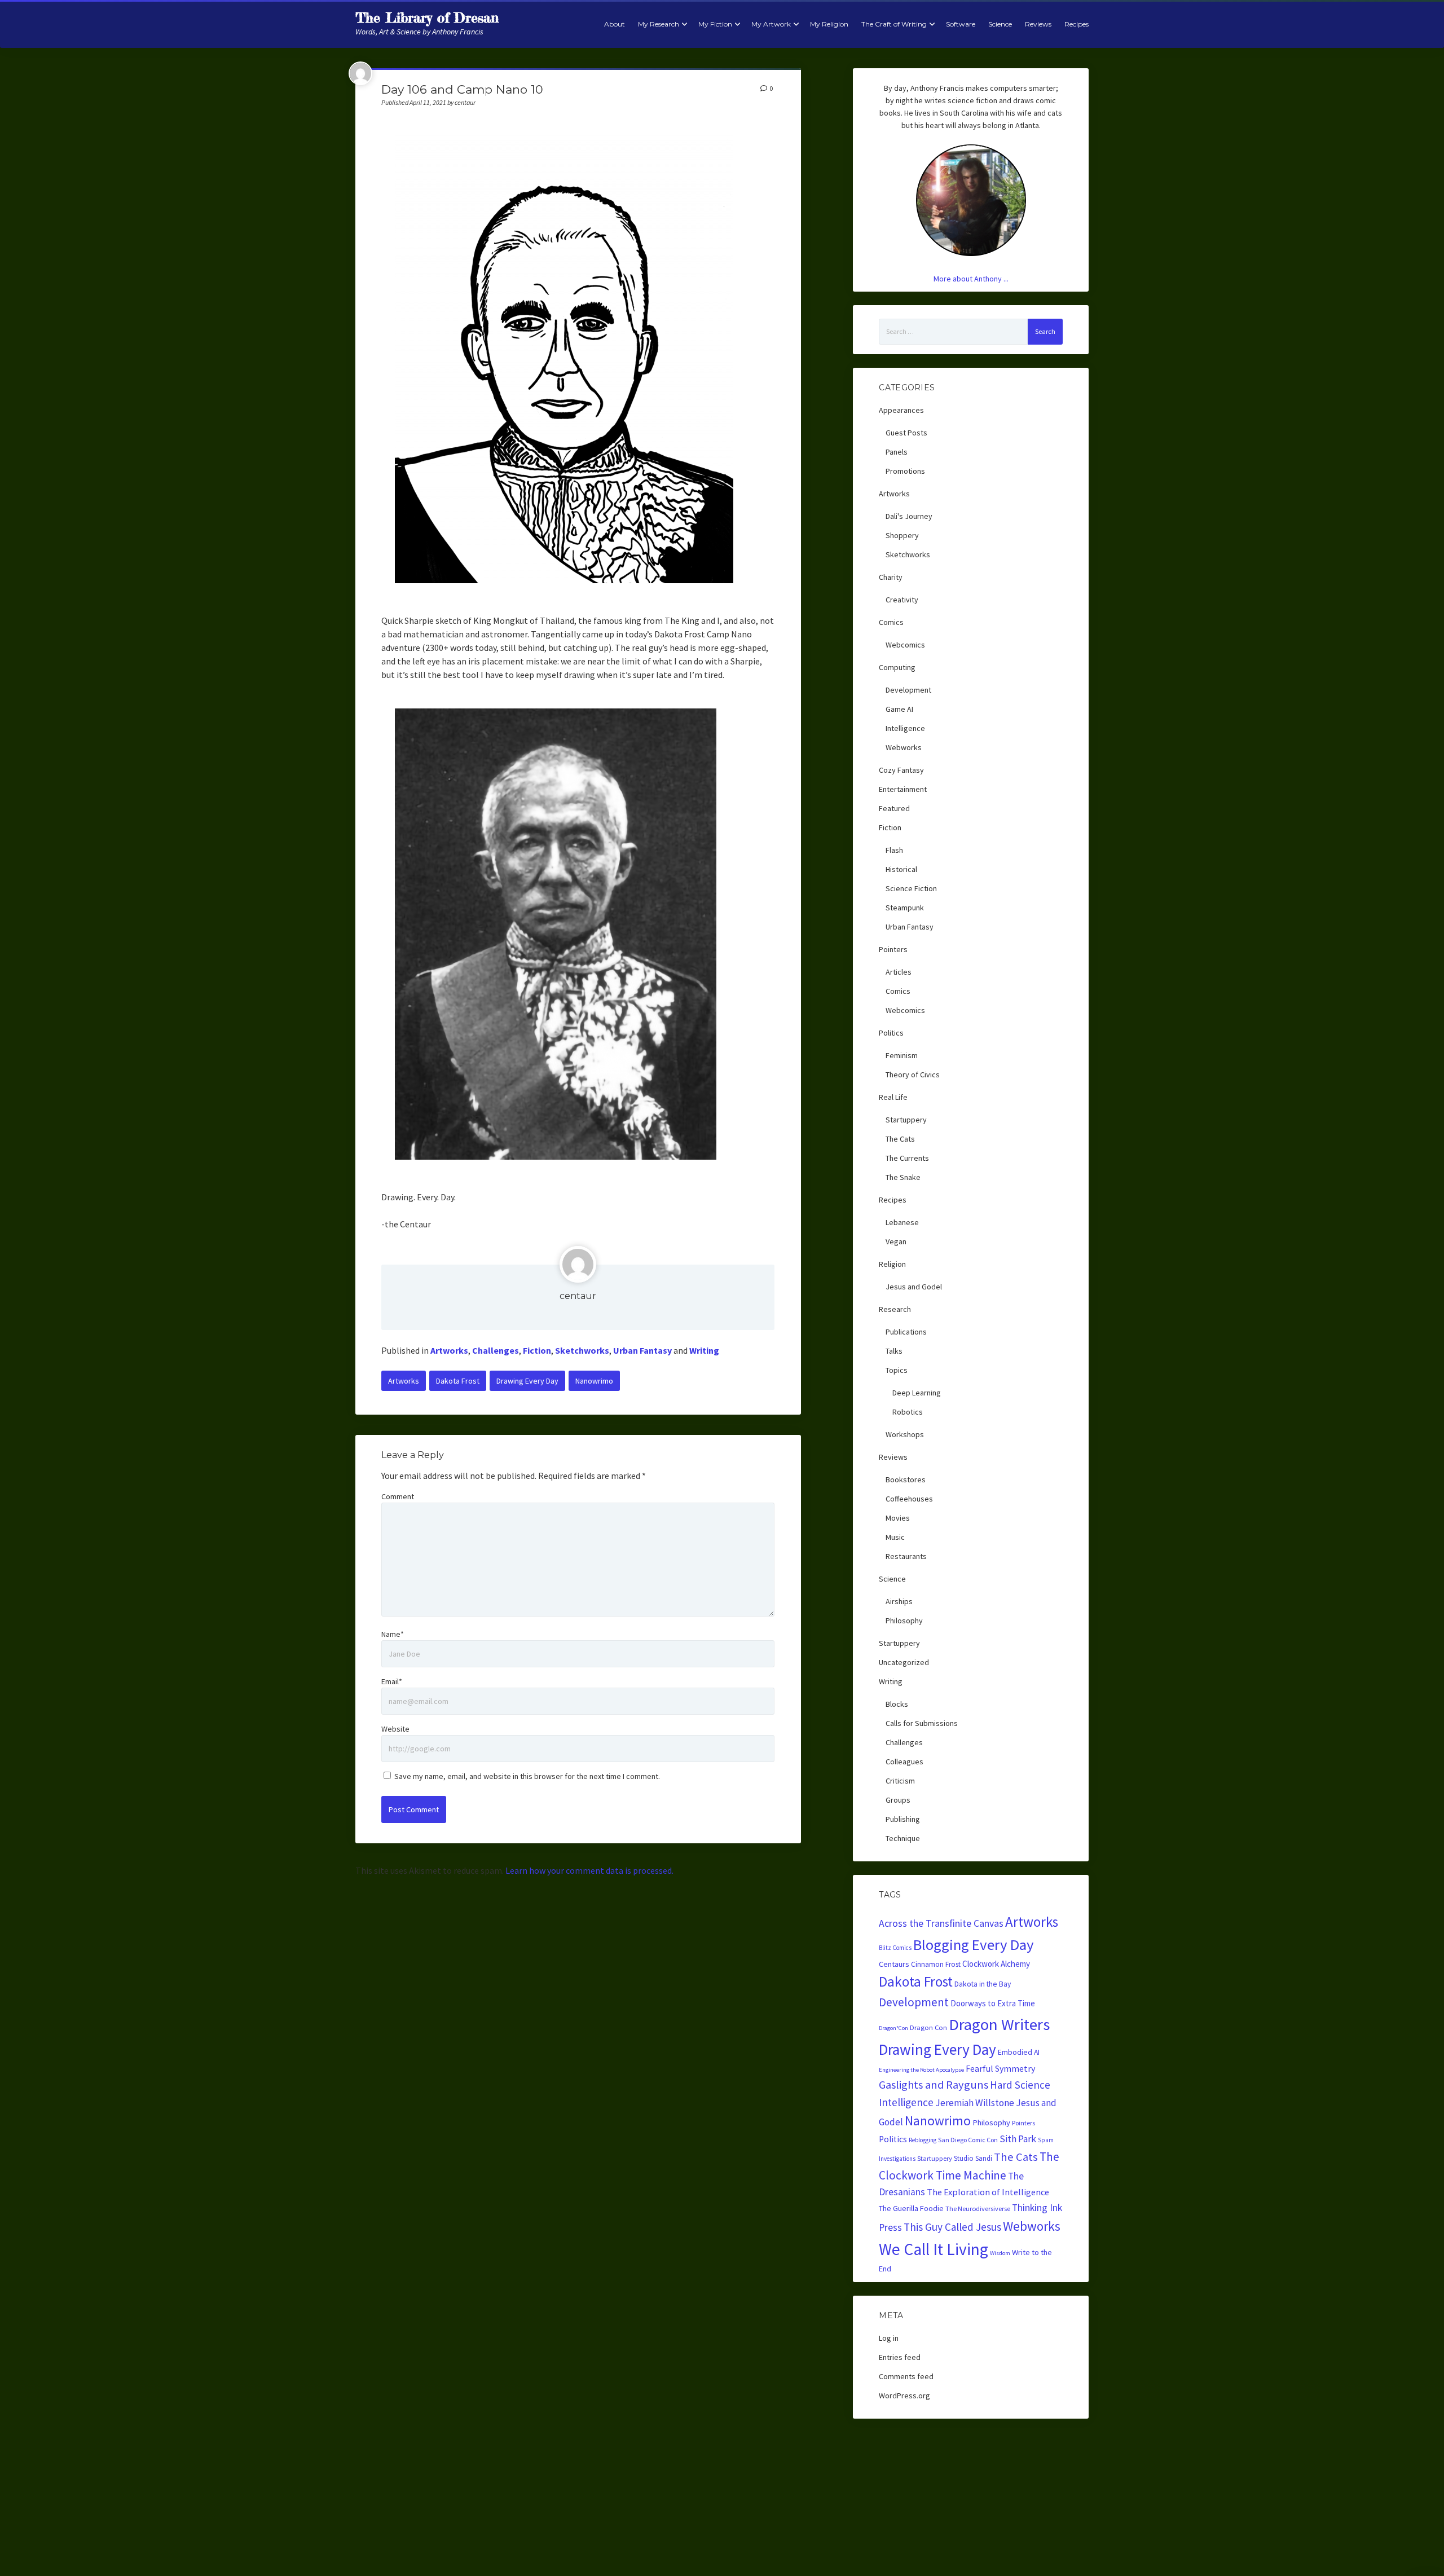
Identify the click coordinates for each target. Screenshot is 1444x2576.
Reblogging (923, 2140)
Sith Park (1018, 2139)
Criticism (900, 1781)
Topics (897, 1370)
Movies (898, 1518)
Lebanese (902, 1222)
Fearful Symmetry (1000, 2068)
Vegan (896, 1241)
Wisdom (1000, 2253)
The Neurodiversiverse (978, 2209)
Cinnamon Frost (936, 1964)
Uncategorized (904, 1662)
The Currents (907, 1158)
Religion (892, 1264)
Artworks (449, 1350)
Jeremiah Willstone (975, 2103)
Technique (903, 1838)
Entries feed (900, 2357)
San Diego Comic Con (968, 2140)
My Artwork (771, 24)
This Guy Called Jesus (952, 2227)
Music (895, 1537)
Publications (906, 1332)
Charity (891, 577)
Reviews (1038, 24)
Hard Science (1020, 2085)
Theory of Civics (913, 1075)
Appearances (901, 410)
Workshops (905, 1434)
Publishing (903, 1819)
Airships (899, 1601)
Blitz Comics (895, 1948)
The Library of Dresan (427, 18)
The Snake (903, 1177)
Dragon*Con (893, 2028)
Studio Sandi (973, 2158)
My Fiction (715, 24)
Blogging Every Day (974, 1945)
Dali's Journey (909, 516)
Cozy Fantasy (901, 770)
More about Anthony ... (971, 279)
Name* (393, 1634)
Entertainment (903, 789)
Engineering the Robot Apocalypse (921, 2070)
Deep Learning (917, 1393)
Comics (891, 622)
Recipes (1077, 24)
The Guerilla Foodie (911, 2208)
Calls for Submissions (922, 1723)
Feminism (902, 1055)
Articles (899, 972)
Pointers (893, 949)
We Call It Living (934, 2249)
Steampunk (905, 908)
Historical (901, 869)
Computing (897, 667)
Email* (392, 1681)
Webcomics (905, 645)
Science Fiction (911, 888)
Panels (897, 452)
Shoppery (902, 535)
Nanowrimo (594, 1381)
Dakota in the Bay (983, 1984)
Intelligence (905, 728)
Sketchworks (582, 1350)
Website (395, 1729)
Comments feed (906, 2376)
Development (908, 690)
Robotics (908, 1412)
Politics (891, 1033)
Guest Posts (906, 433)
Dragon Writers (999, 2024)
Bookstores (906, 1479)
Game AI (899, 709)
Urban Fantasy (642, 1350)
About (615, 24)
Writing (704, 1350)
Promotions (905, 471)
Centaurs (894, 1964)
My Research (659, 24)
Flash (894, 850)
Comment (398, 1496)
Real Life (893, 1097)
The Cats (900, 1139)
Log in (889, 2338)
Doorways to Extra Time (993, 2003)
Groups (898, 1800)
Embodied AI (1019, 2052)
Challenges (496, 1350)
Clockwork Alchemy (996, 1964)
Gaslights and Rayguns (934, 2085)
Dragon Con (928, 2027)
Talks (894, 1351)
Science (1000, 24)
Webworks (904, 747)
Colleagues (904, 1762)
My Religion (829, 24)
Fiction (537, 1350)
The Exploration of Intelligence (988, 2192)
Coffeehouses (909, 1499)
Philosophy (904, 1621)
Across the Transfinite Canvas (941, 1923)
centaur (578, 1296)
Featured (894, 808)
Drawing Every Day (527, 1381)
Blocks (897, 1704)
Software (961, 24)
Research (895, 1309)
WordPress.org (904, 2396)
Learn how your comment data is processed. (589, 1870)
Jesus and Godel (914, 1287)
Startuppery (906, 1120)
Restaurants (906, 1556)
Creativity (902, 600)
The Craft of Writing (894, 24)
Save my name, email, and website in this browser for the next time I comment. (527, 1776)
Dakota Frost (458, 1381)
